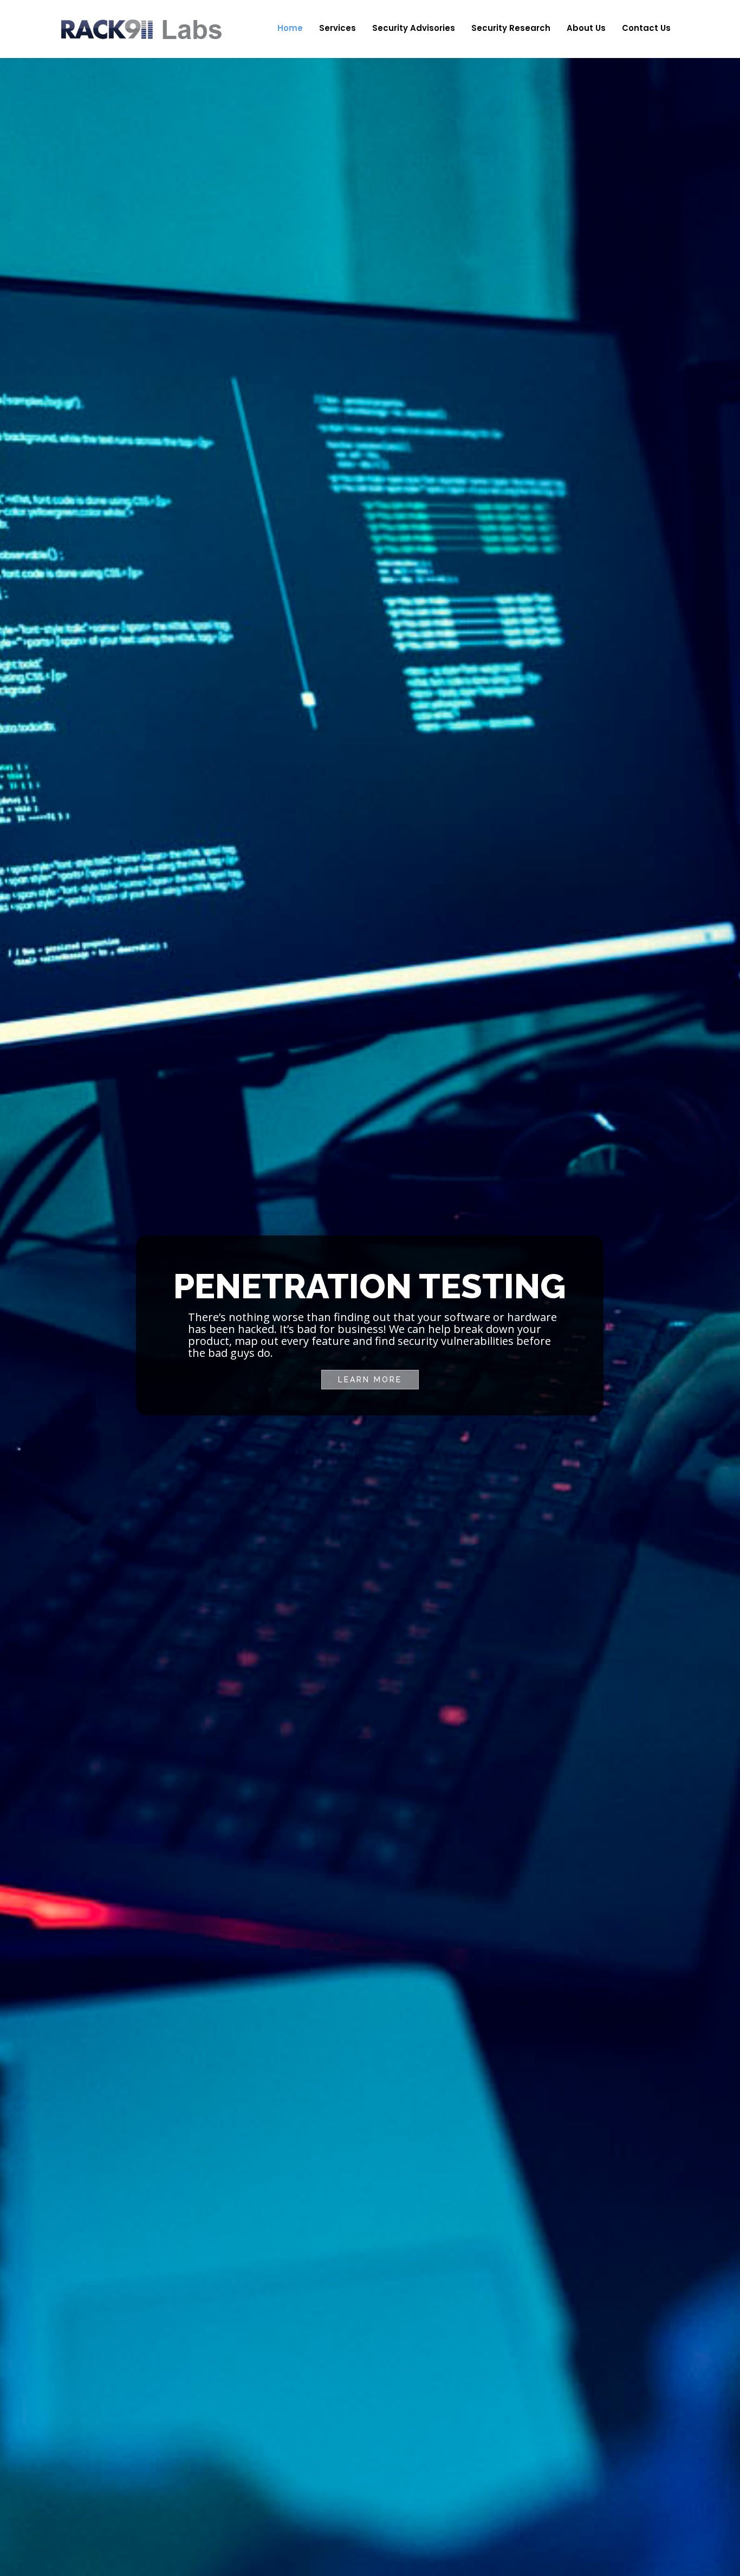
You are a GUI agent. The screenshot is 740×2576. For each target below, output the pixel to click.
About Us (586, 28)
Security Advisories (414, 28)
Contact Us (646, 28)
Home (290, 28)
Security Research (511, 28)
